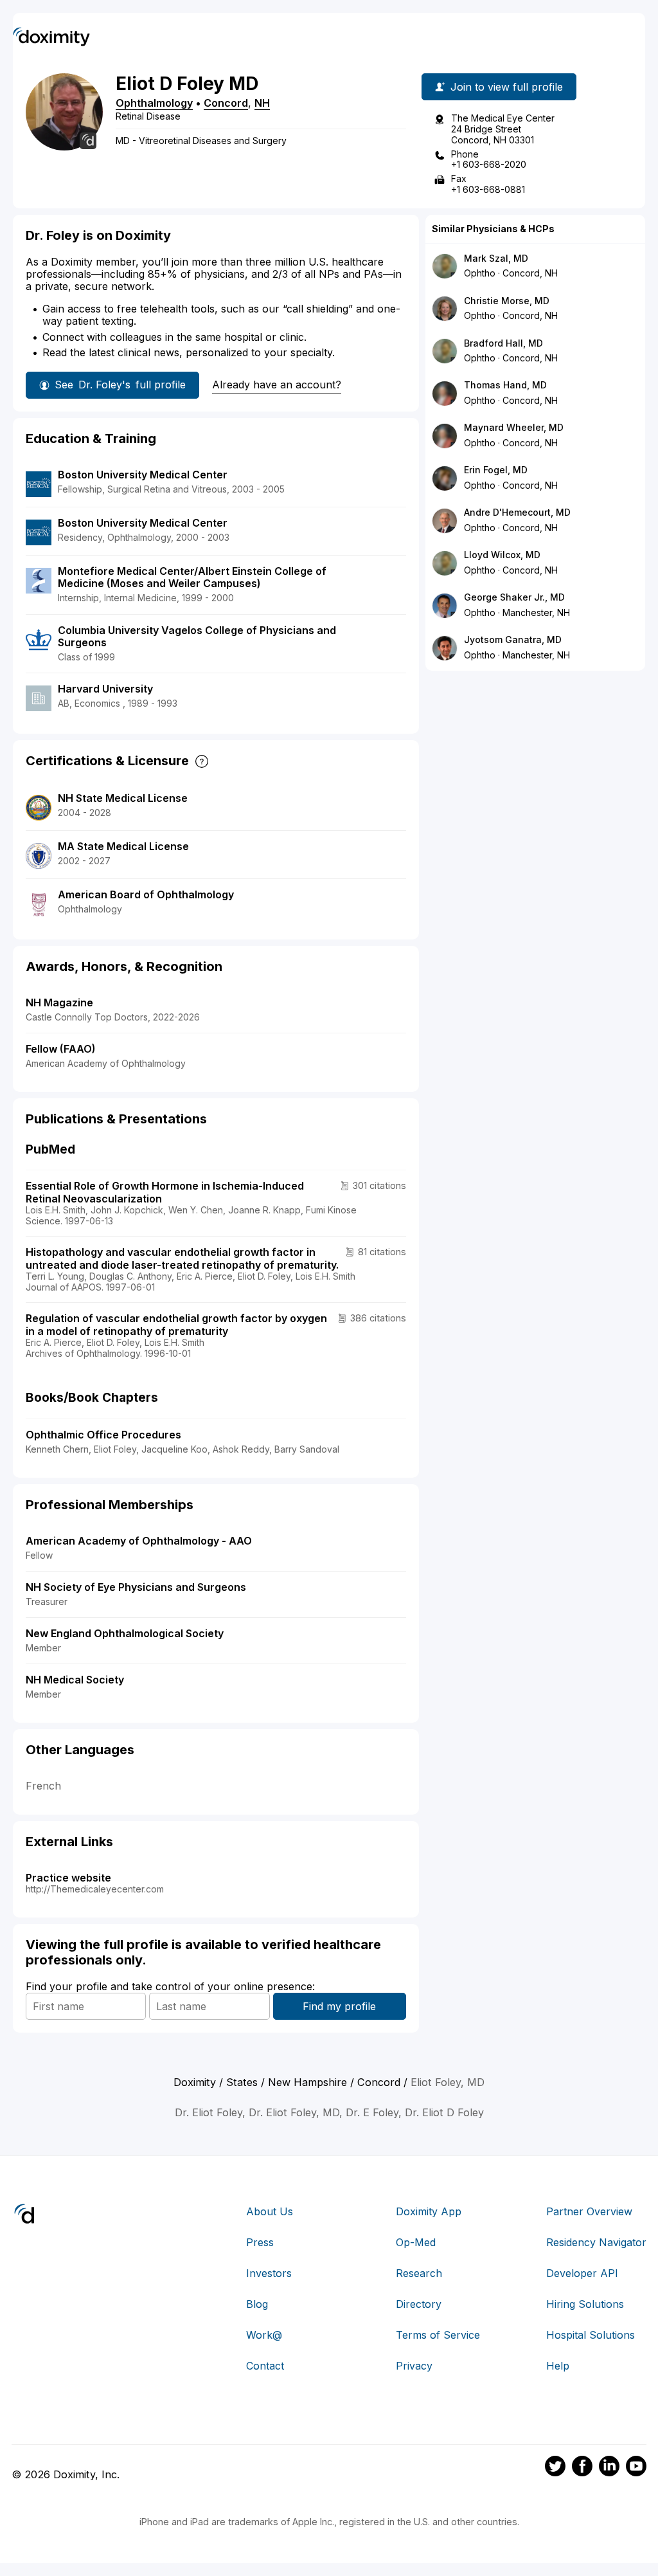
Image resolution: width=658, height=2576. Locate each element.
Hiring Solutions (585, 2304)
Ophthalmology (154, 103)
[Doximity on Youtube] (636, 2468)
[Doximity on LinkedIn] (609, 2468)
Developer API (582, 2273)
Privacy (414, 2366)
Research (419, 2273)
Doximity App (429, 2211)
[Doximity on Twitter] (555, 2468)
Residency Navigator (596, 2242)
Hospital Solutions (591, 2335)
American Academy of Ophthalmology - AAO (139, 1541)
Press (260, 2242)
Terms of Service (438, 2335)
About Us (270, 2211)
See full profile (120, 385)
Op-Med (416, 2242)
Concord (226, 103)
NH (262, 103)
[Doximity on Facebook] (582, 2468)
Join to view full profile (507, 87)
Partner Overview (589, 2211)
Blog (257, 2304)
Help (558, 2366)
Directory (419, 2304)
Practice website (68, 1878)
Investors (269, 2273)
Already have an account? (277, 385)
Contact (265, 2366)
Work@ (264, 2335)
